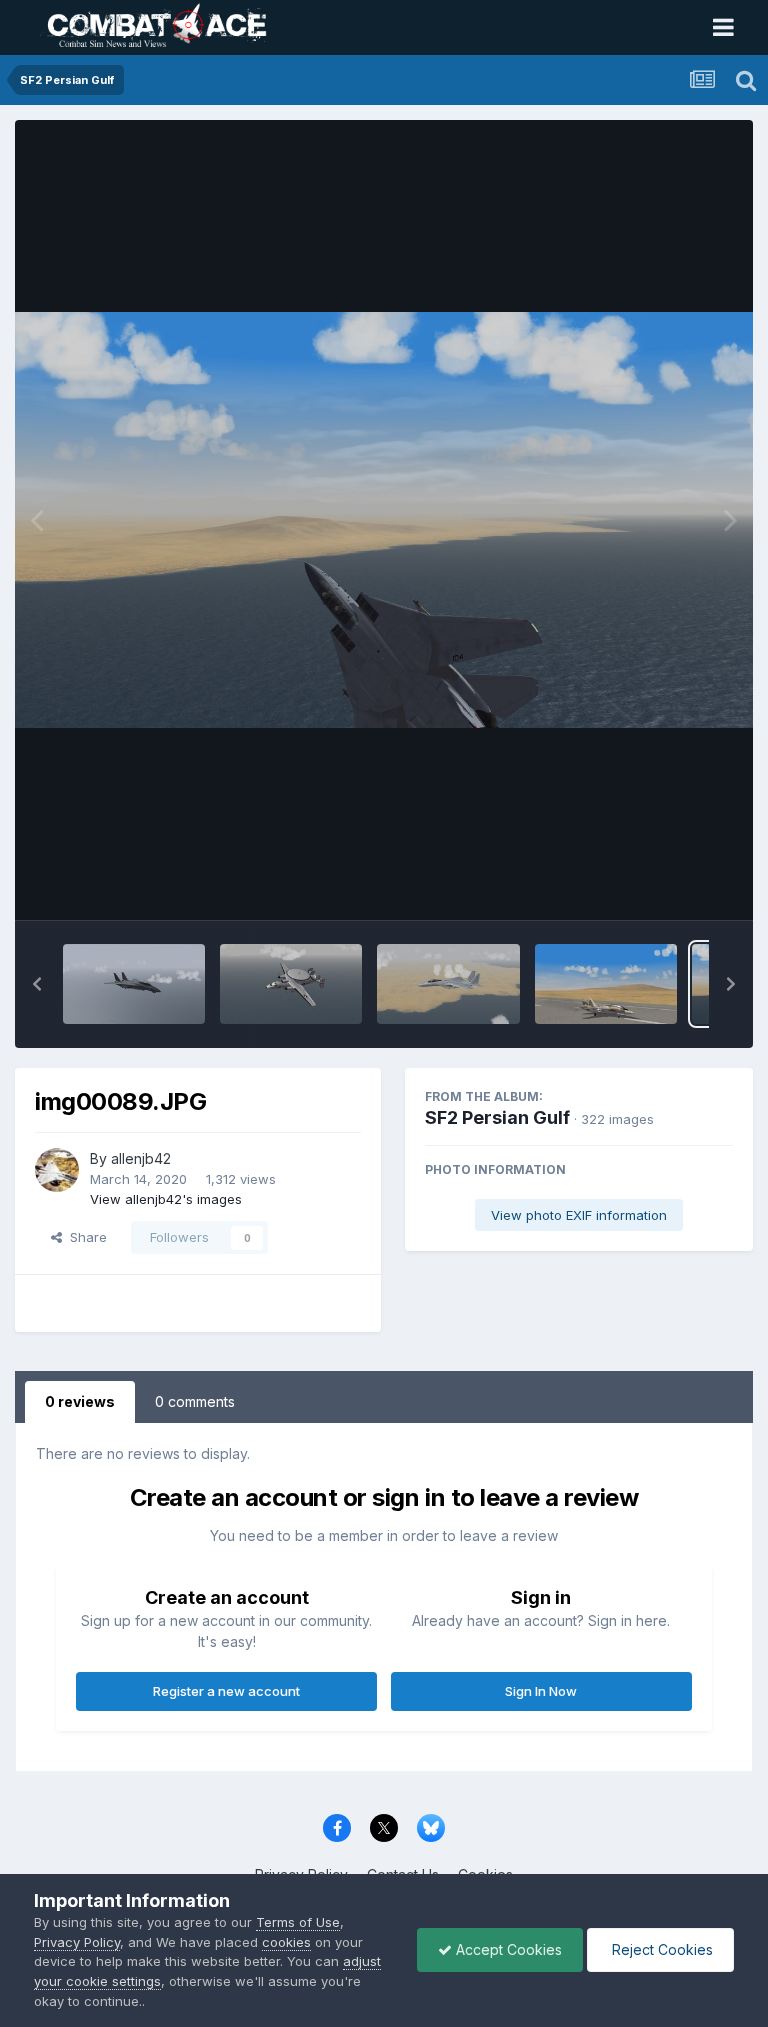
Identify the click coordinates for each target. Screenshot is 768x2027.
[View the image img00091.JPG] (448, 984)
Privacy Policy (77, 1942)
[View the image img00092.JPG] (291, 984)
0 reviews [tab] (80, 1401)
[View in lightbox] (384, 519)
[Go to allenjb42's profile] (57, 1170)
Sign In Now (541, 1691)
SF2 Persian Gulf (497, 1117)
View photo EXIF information (579, 1215)
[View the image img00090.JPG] (606, 984)
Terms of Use (298, 1922)
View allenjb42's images (166, 1199)
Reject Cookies (660, 1949)
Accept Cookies (507, 1949)
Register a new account (226, 1691)
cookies (286, 1942)
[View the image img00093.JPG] (134, 984)
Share (84, 1237)
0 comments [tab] (195, 1401)
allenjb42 (141, 1158)
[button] (37, 984)
